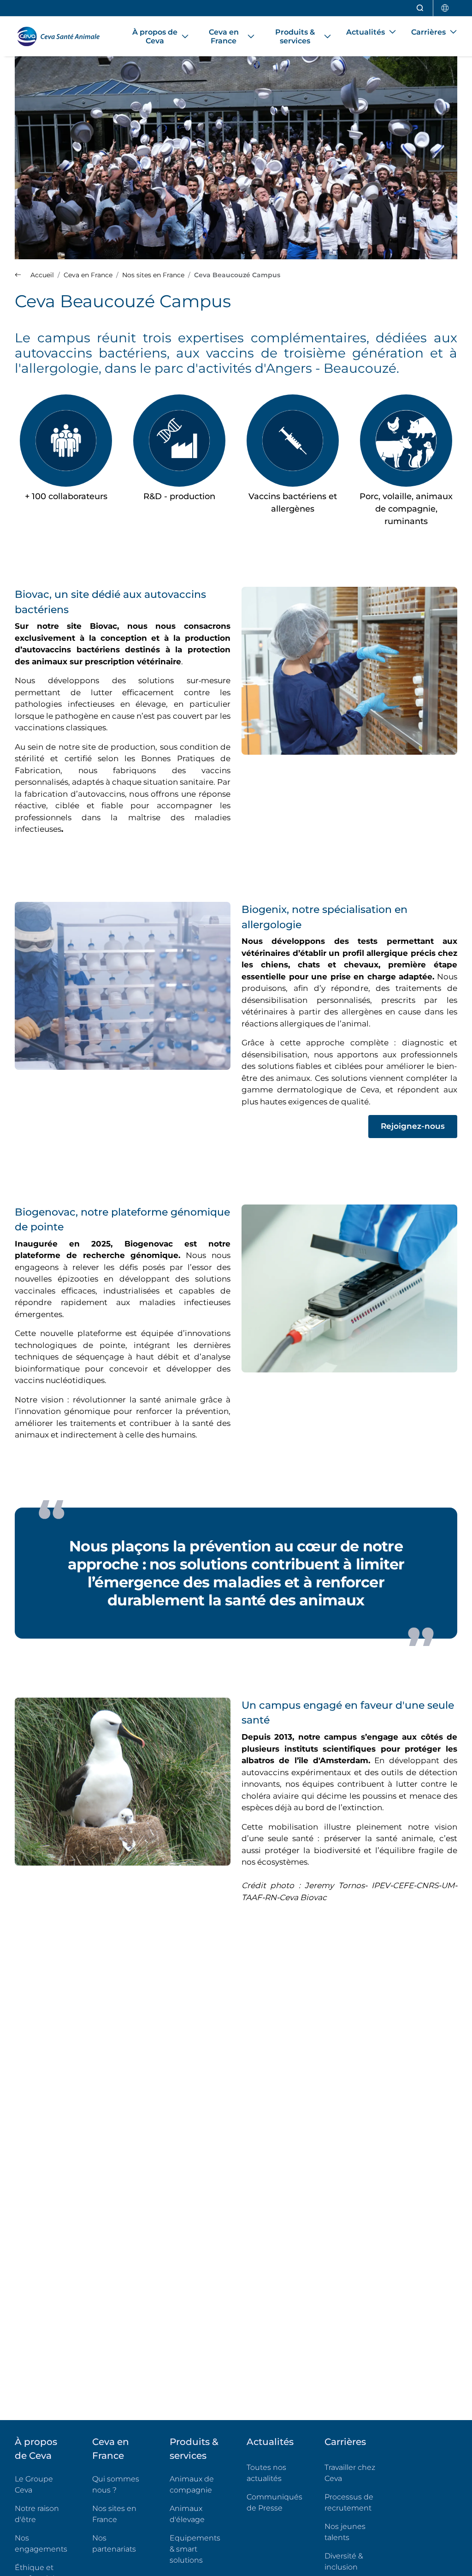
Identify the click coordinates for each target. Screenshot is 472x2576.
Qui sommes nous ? (116, 2484)
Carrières (345, 2442)
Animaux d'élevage (187, 2514)
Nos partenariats (114, 2543)
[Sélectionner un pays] (445, 8)
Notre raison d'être (37, 2514)
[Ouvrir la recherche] (420, 8)
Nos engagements (41, 2543)
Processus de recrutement (349, 2502)
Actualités (270, 2442)
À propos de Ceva (36, 2449)
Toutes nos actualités (266, 2473)
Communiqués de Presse (274, 2502)
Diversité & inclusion (344, 2561)
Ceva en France (111, 2449)
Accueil (41, 275)
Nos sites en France (114, 2514)
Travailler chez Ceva (350, 2473)
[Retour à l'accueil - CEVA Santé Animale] (62, 36)
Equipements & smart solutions (195, 2549)
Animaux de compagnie (192, 2484)
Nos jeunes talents (345, 2532)
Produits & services (194, 2449)
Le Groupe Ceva (34, 2484)
